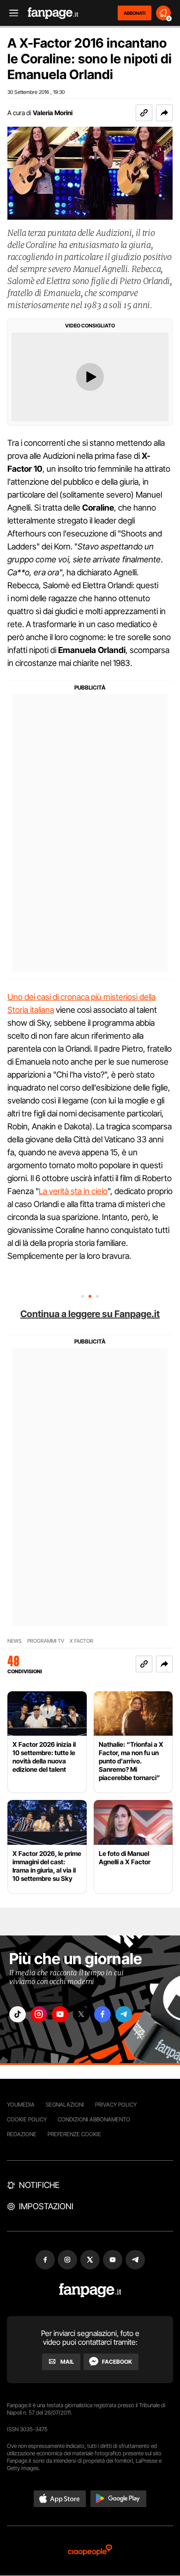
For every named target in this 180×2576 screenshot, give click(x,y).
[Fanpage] (90, 2290)
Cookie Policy (27, 2119)
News (15, 1641)
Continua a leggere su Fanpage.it (90, 1314)
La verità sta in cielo (73, 1191)
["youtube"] (60, 2014)
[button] (164, 113)
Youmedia (21, 2105)
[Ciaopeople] (90, 2551)
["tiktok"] (18, 2014)
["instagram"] (39, 2014)
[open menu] (11, 13)
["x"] (81, 2014)
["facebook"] (102, 2014)
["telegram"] (124, 2014)
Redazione (22, 2134)
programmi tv (46, 1641)
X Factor (81, 1641)
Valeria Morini (53, 113)
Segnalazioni (65, 2105)
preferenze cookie (74, 2134)
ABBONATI (135, 13)
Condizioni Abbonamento (94, 2119)
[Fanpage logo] (53, 13)
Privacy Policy (116, 2105)
